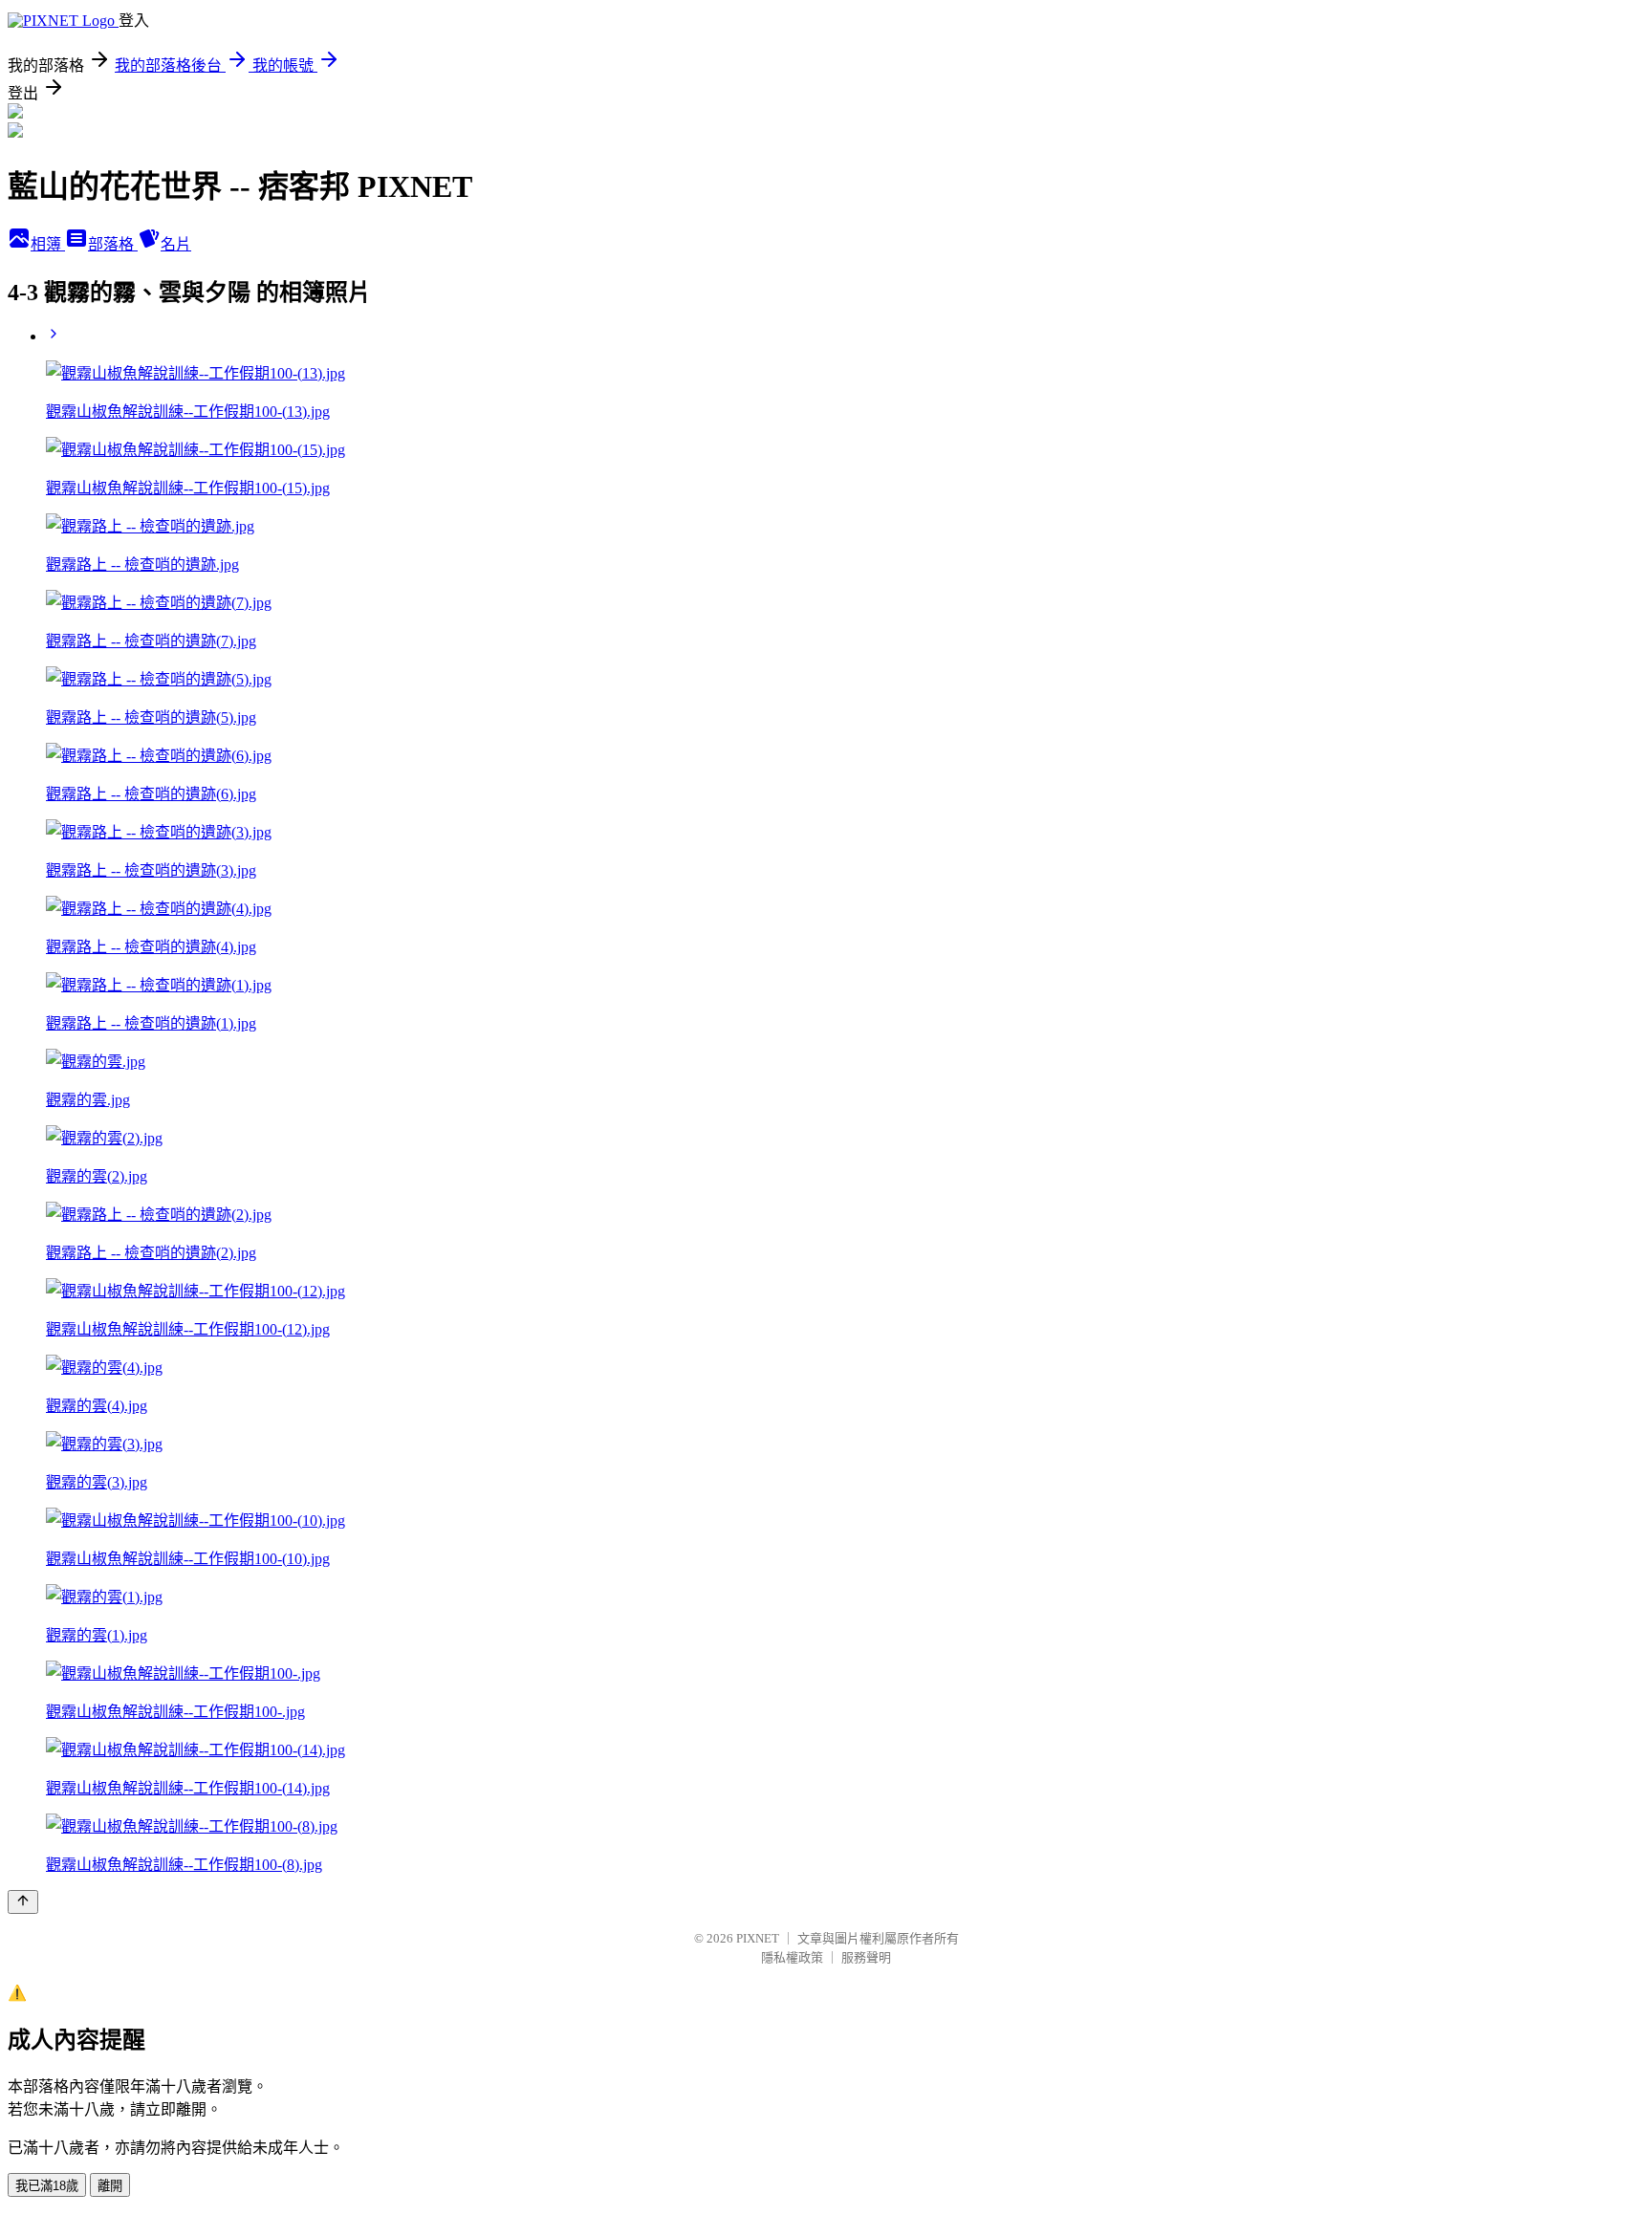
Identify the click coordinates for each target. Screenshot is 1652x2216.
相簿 (48, 244)
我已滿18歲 (47, 2186)
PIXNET (758, 1938)
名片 (176, 244)
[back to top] (23, 1902)
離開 (110, 2186)
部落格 (113, 244)
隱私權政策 (792, 1957)
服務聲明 (866, 1957)
